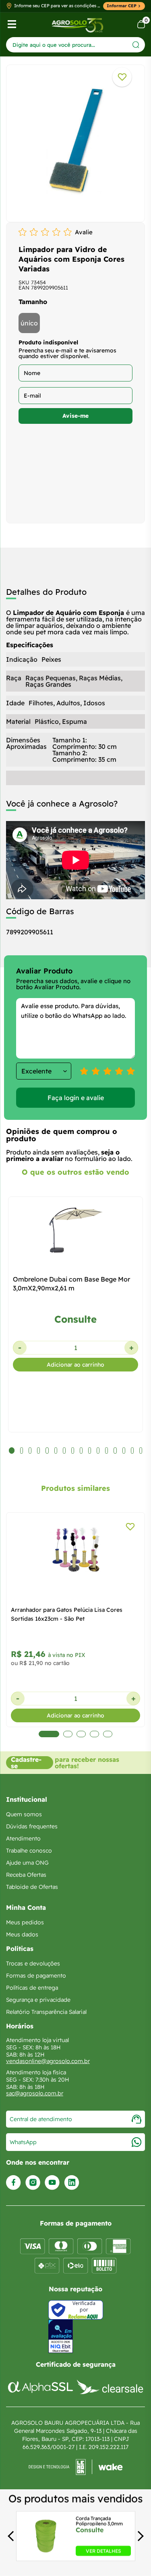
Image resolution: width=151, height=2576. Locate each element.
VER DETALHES (103, 2551)
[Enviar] (136, 45)
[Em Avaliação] (61, 2336)
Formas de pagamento (36, 1976)
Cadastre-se (26, 1763)
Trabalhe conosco (29, 1851)
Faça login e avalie (76, 1098)
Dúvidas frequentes (32, 1826)
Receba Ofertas (26, 1875)
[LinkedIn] (72, 2183)
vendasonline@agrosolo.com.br (48, 2061)
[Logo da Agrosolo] (78, 24)
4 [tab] (94, 1734)
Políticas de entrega (32, 1988)
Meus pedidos (25, 1922)
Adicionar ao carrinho (75, 1365)
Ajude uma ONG (27, 1863)
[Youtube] (52, 2183)
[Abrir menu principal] (12, 24)
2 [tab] (62, 1734)
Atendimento (23, 1838)
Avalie (84, 232)
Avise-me (75, 416)
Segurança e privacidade (38, 2000)
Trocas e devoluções (33, 1963)
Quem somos (24, 1814)
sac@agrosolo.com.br (35, 2093)
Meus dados (22, 1934)
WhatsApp (23, 2142)
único (29, 323)
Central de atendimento (41, 2119)
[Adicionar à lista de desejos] (122, 77)
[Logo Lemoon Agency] (75, 2467)
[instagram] (33, 2183)
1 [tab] (43, 1734)
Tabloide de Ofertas (32, 1887)
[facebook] (13, 2183)
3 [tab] (81, 1734)
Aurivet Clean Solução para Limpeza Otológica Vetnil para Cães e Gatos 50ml (73, 1614)
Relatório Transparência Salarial (46, 2012)
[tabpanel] (75, 141)
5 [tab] (108, 1734)
